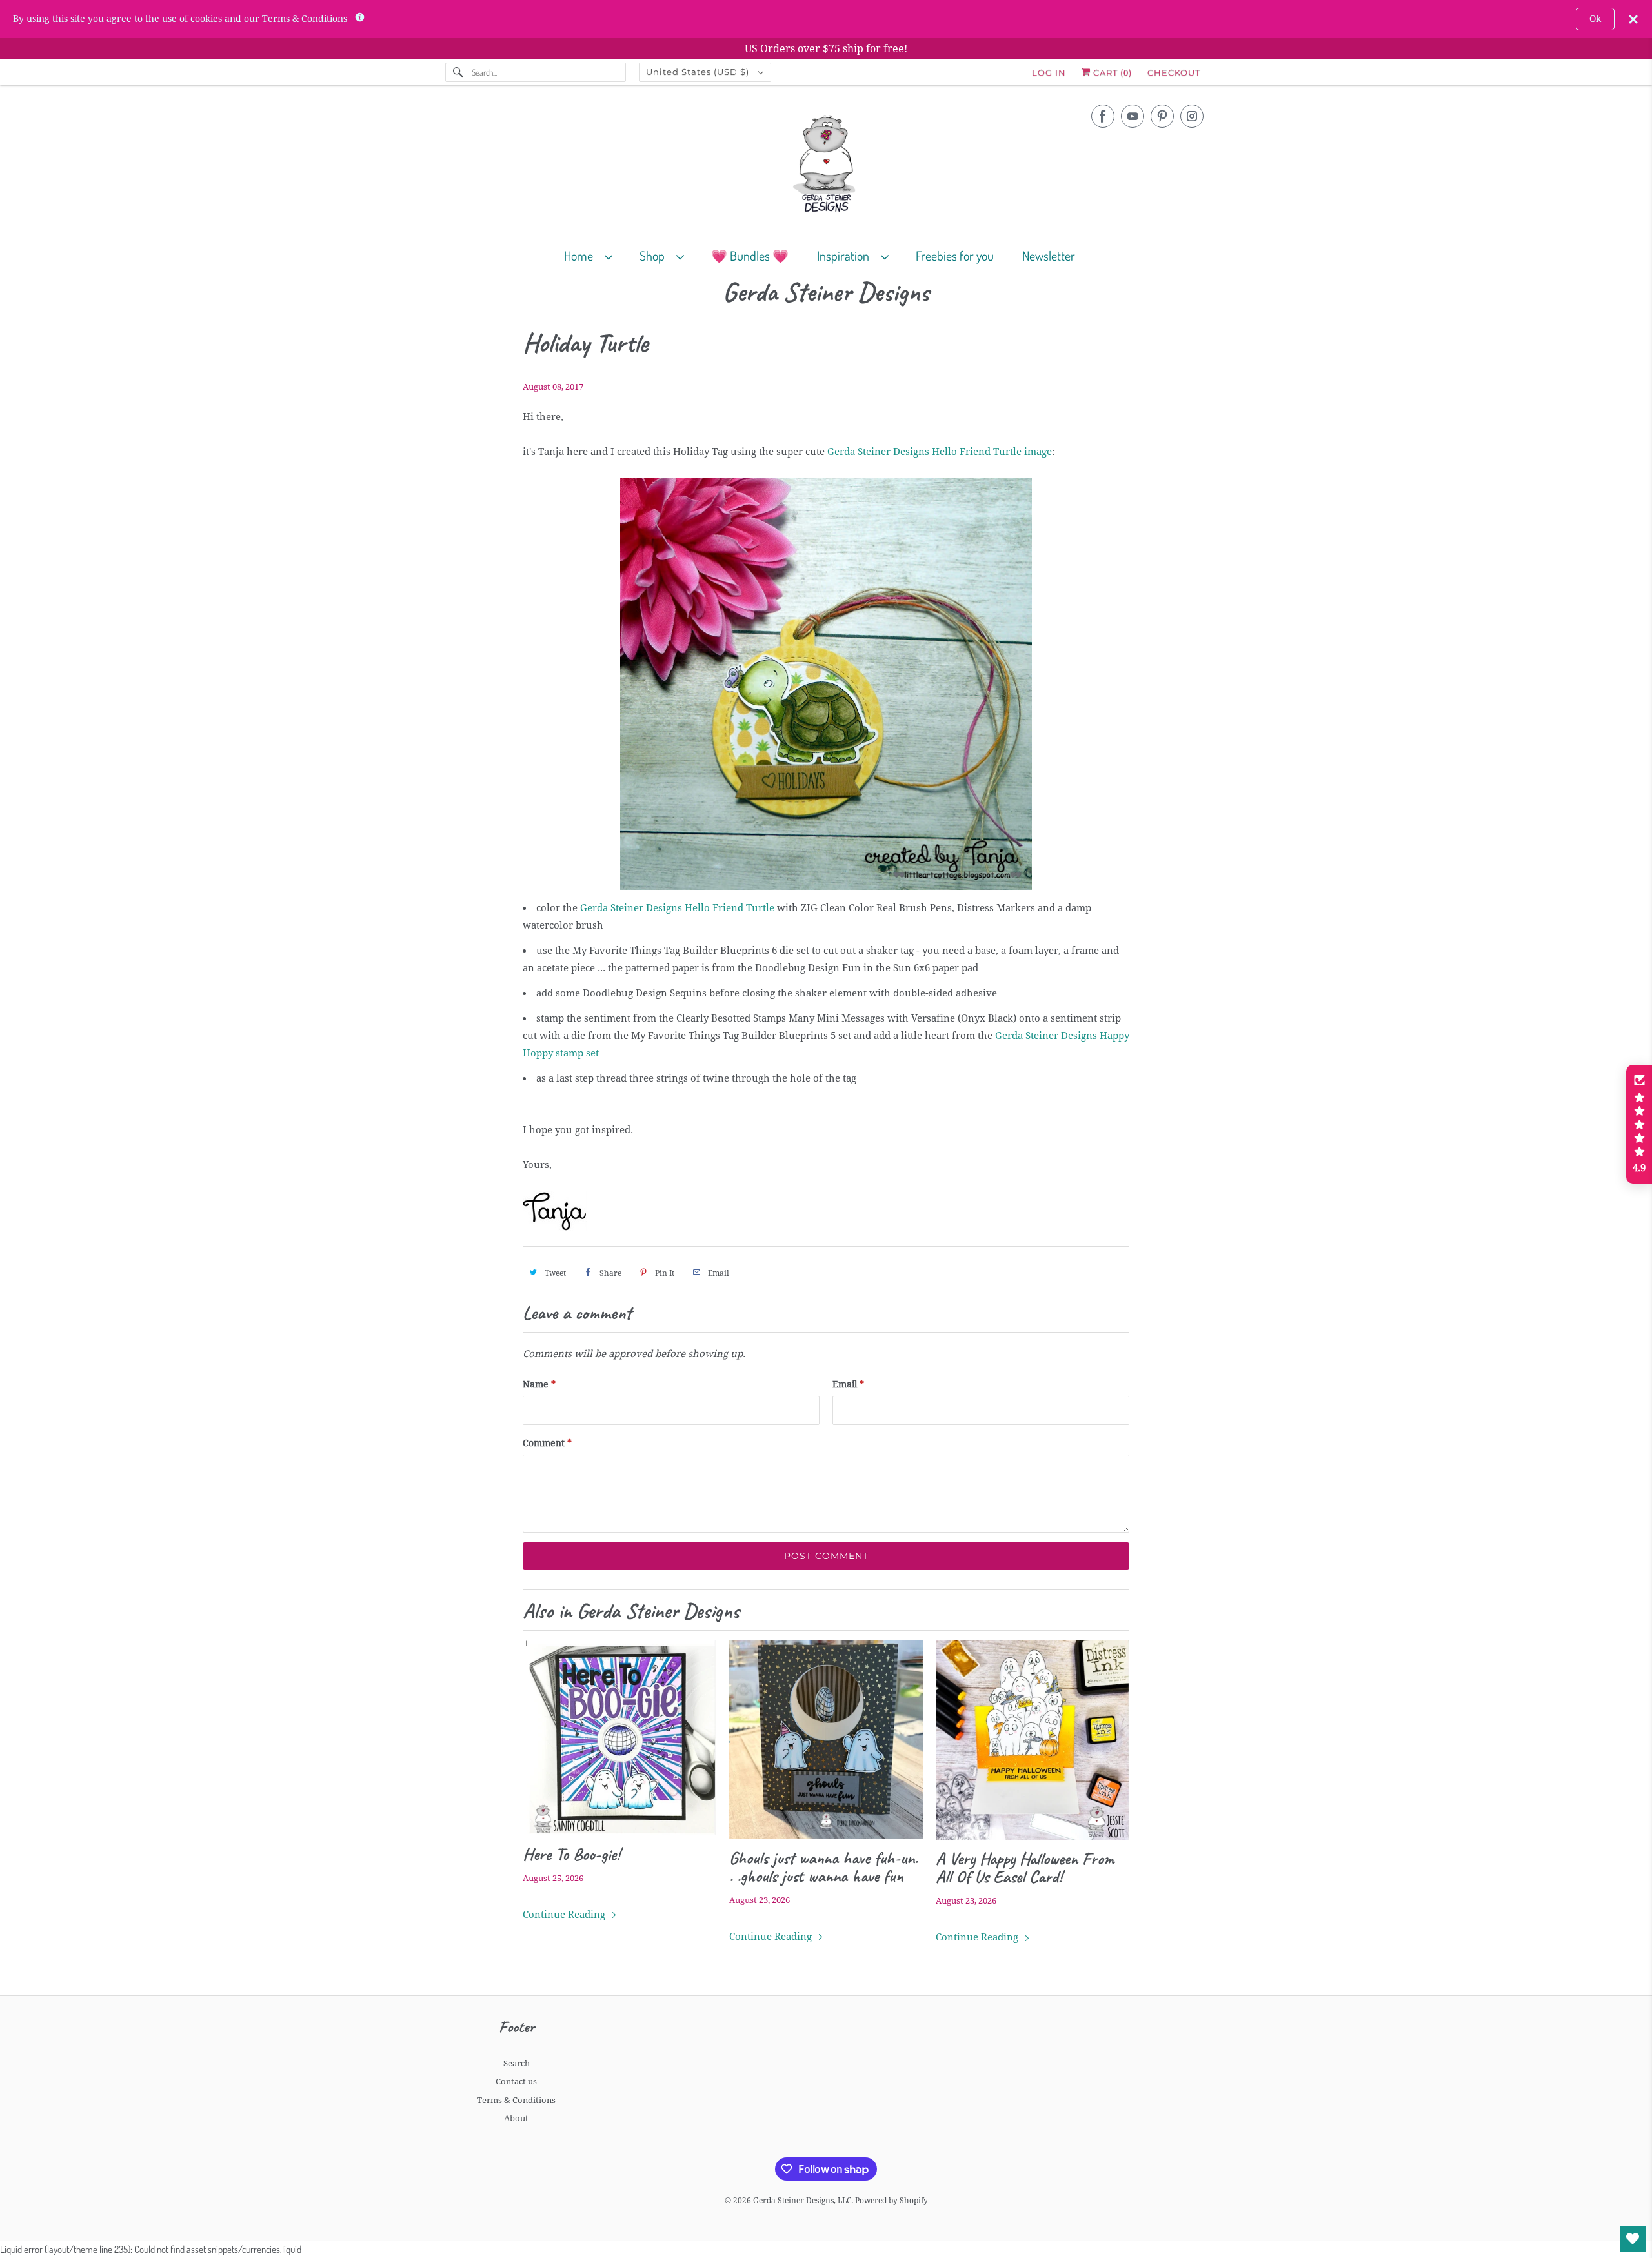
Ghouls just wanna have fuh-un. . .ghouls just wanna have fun (823, 1867)
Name (539, 1384)
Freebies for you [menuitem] (955, 256)
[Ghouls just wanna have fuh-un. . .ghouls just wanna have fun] (826, 1740)
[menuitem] (594, 255)
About (516, 2118)
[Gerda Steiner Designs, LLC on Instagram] (1192, 116)
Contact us (516, 2082)
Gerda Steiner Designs (826, 293)
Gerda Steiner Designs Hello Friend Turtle (677, 908)
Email (848, 1384)
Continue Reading (565, 1915)
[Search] (458, 72)
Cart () (1111, 72)
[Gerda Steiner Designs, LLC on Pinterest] (1162, 116)
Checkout (1174, 72)
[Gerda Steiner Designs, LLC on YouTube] (1133, 116)
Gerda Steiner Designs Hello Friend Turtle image (940, 452)
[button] (1639, 1124)
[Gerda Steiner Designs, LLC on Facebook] (1103, 116)
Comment (547, 1443)
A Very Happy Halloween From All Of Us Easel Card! (1025, 1868)
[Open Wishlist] (1633, 2239)
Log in (1049, 72)
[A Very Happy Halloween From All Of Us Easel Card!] (1032, 1740)
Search (517, 2063)
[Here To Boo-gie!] (619, 1738)
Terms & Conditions (516, 2100)
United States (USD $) (699, 72)
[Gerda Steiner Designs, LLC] (826, 166)
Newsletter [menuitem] (1049, 256)
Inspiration (846, 256)
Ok (1595, 19)
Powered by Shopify (891, 2201)
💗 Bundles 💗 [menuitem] (750, 256)
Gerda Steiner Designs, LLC (802, 2201)
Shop (655, 256)
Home (581, 256)
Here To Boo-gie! (571, 1854)
